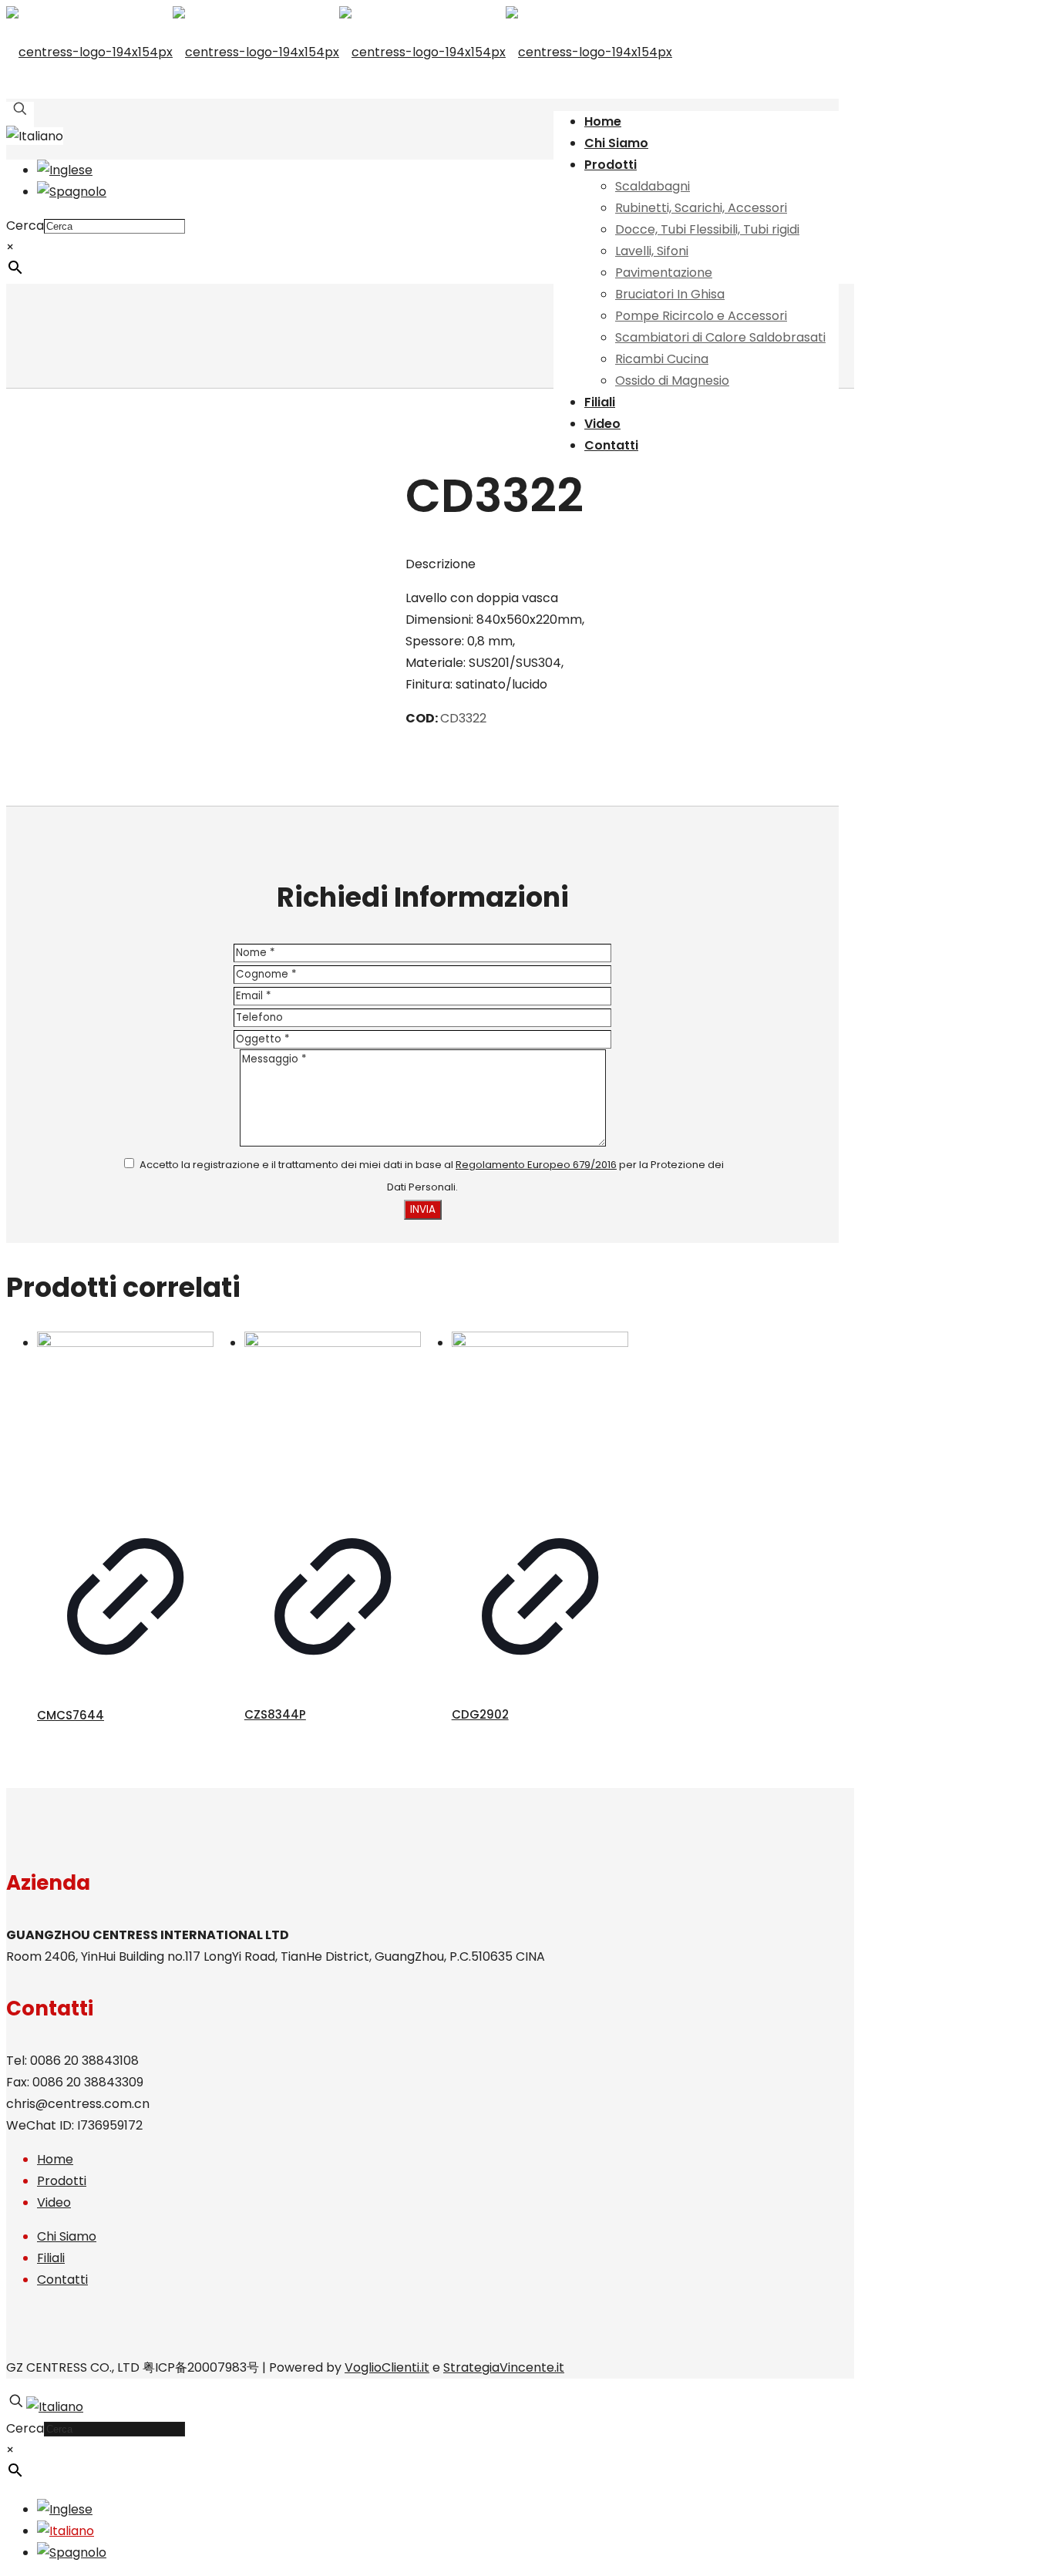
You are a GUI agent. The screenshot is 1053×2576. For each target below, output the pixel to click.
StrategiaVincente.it (504, 2367)
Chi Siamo (67, 2236)
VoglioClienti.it (387, 2367)
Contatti (62, 2280)
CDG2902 (480, 1714)
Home (55, 2159)
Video (54, 2202)
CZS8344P (275, 1714)
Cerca (25, 226)
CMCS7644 (71, 1715)
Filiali (51, 2258)
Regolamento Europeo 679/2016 (536, 1165)
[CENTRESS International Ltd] (339, 52)
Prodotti (62, 2181)
